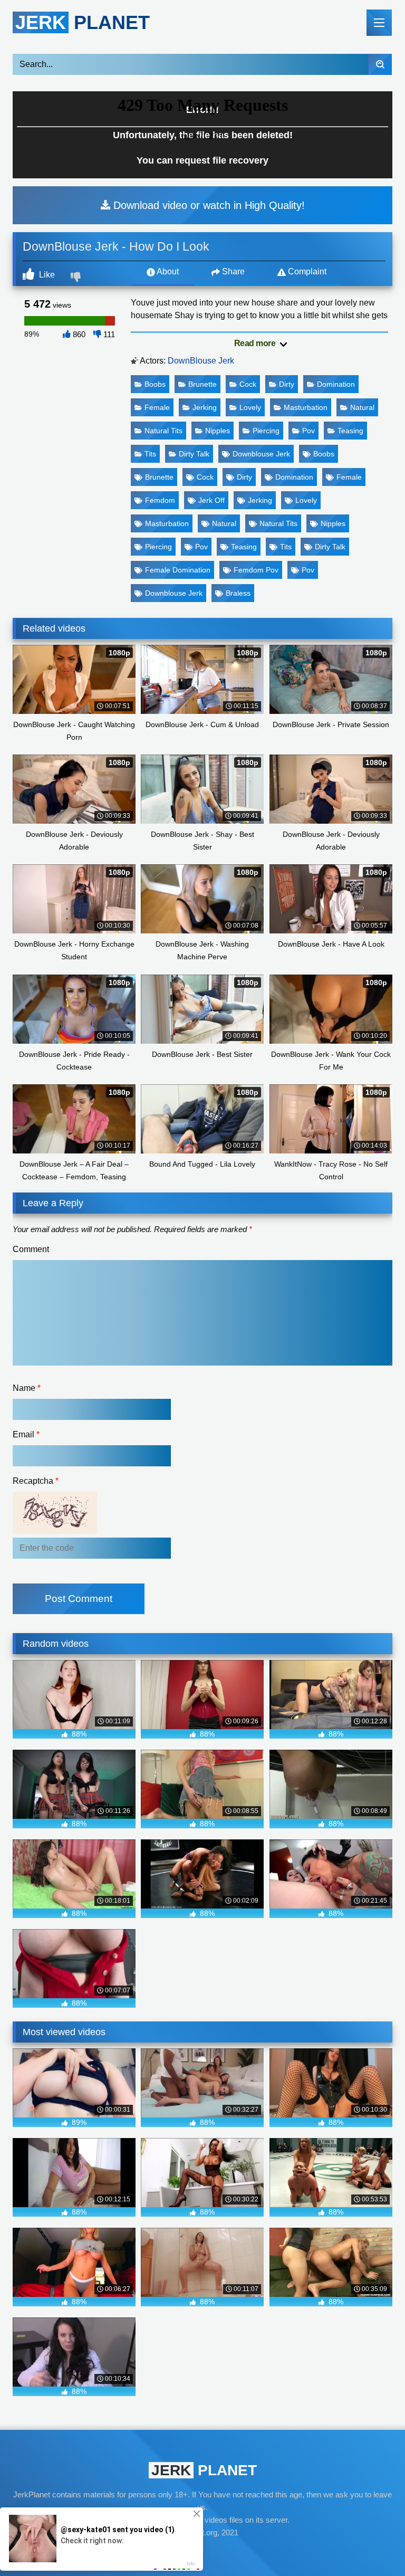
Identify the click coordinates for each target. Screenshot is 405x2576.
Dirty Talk (194, 454)
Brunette (202, 384)
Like (46, 275)
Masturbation (306, 407)
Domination (336, 384)
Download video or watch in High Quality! (208, 205)
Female (157, 407)
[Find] (380, 64)
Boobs (155, 384)
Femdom (160, 500)
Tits (150, 454)
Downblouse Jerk (261, 454)
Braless (238, 593)
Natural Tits (163, 431)
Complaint (306, 271)
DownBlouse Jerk (201, 361)
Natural (362, 407)
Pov (308, 431)
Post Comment (79, 1599)
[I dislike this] (77, 278)
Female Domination (178, 570)
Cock (248, 384)
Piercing (266, 431)
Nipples (218, 431)
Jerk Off (211, 500)
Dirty (287, 384)
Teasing (350, 431)
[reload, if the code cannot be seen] (55, 1531)
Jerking (205, 407)
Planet (83, 22)
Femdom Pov (256, 570)
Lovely (250, 407)
